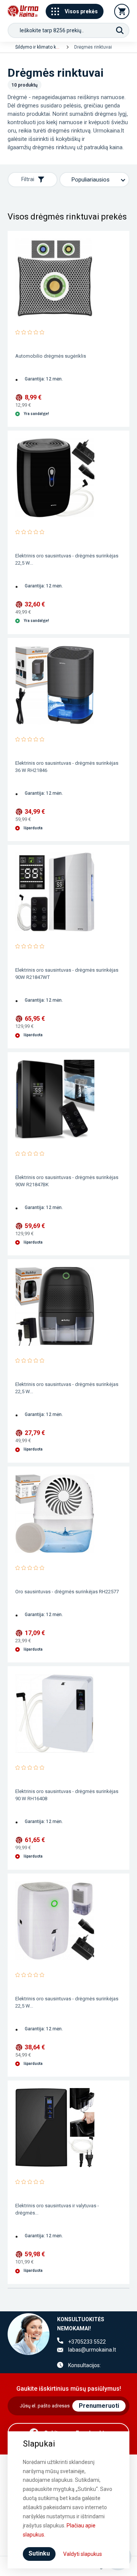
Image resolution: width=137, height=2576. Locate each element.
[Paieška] (120, 30)
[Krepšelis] (122, 11)
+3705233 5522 (87, 2342)
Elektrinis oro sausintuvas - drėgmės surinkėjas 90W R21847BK (67, 1181)
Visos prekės (81, 11)
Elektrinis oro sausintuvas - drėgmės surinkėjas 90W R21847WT (67, 974)
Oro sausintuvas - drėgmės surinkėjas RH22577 (67, 1592)
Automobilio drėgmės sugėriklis (51, 356)
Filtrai (28, 179)
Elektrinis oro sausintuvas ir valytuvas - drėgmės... (57, 2209)
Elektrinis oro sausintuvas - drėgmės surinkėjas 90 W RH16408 (67, 1795)
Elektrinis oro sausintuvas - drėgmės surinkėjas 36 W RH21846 (67, 767)
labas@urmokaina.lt (92, 2350)
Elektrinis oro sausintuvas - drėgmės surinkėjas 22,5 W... (67, 559)
